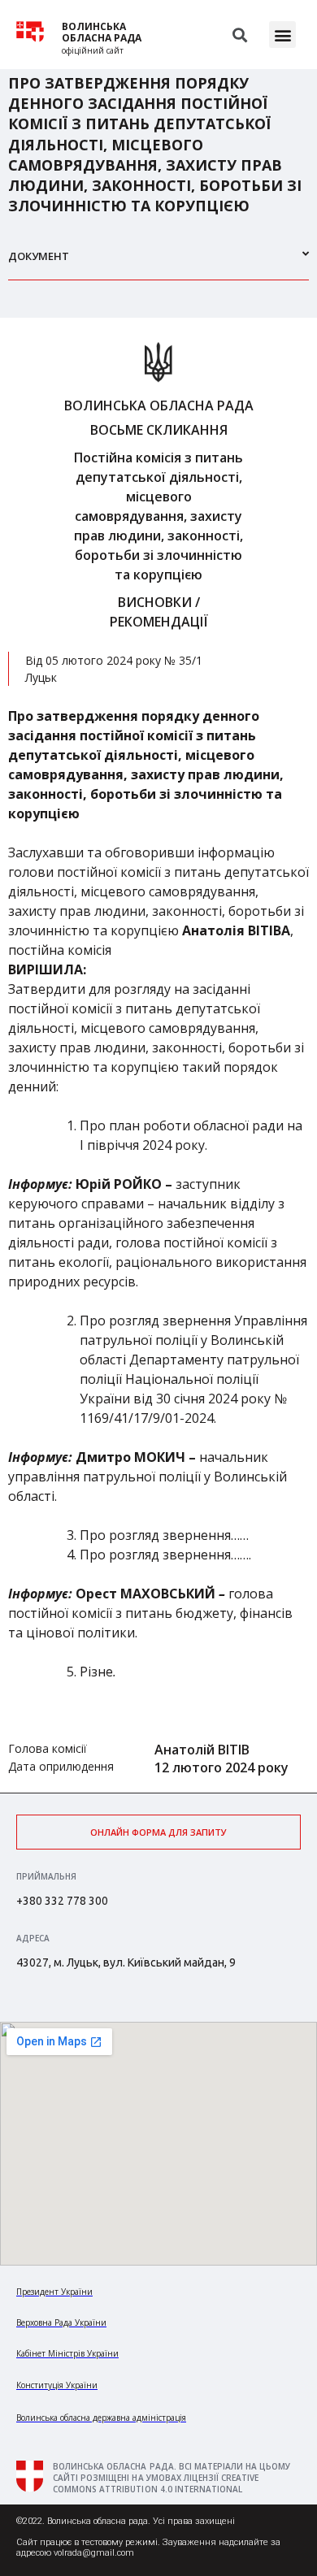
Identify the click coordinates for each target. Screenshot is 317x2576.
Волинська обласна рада (102, 33)
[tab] (158, 263)
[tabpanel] (158, 1055)
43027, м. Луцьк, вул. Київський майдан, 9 (126, 1962)
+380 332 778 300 (62, 1901)
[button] (282, 35)
